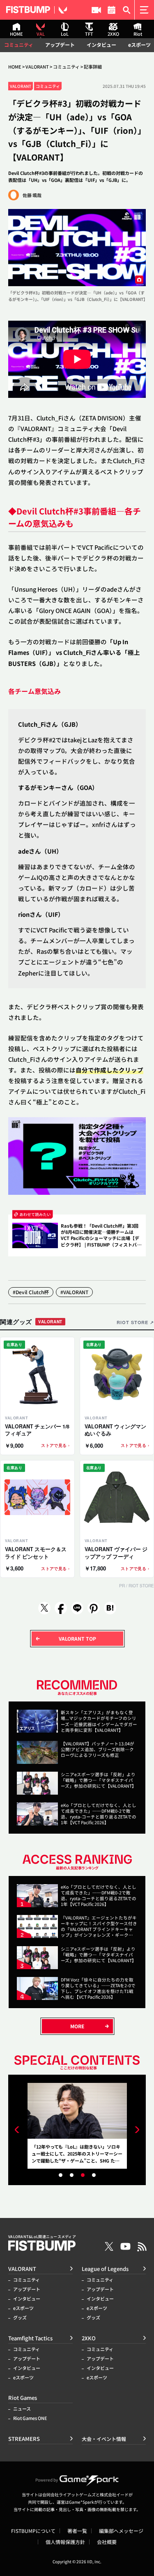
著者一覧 (77, 2531)
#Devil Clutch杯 (31, 1292)
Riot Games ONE (30, 2418)
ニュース (22, 2409)
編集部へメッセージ (121, 2531)
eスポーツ (139, 45)
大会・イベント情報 (111, 10)
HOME (15, 67)
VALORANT (37, 67)
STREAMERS (96, 10)
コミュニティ (19, 45)
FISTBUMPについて (33, 2531)
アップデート (60, 45)
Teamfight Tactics (30, 2338)
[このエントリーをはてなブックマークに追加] (110, 1608)
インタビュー (101, 45)
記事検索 (127, 10)
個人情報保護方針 (65, 2542)
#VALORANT (74, 1292)
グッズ (20, 2318)
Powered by (47, 2480)
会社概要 (107, 2542)
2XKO (89, 2338)
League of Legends (105, 2269)
